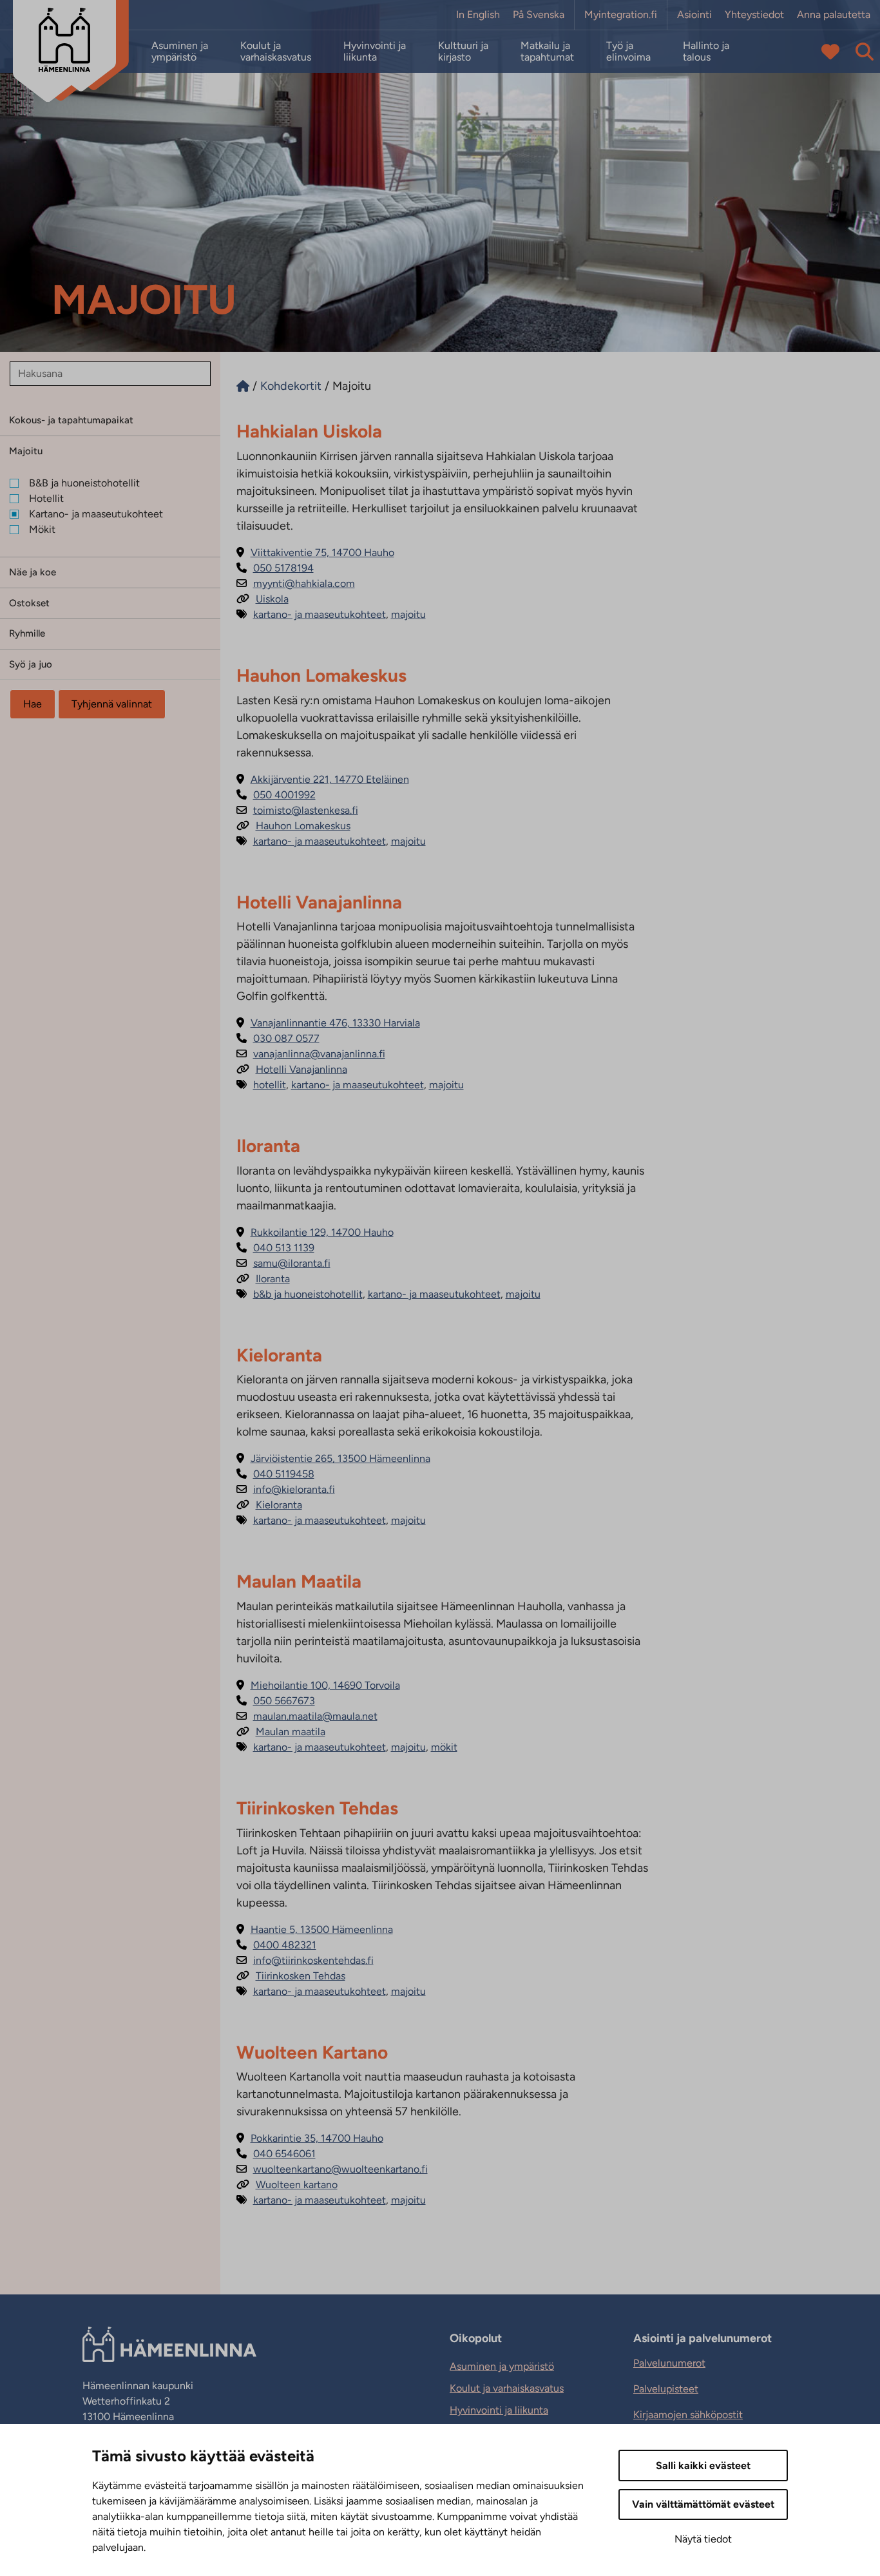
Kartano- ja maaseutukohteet (320, 614)
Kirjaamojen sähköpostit (688, 2415)
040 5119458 (275, 1474)
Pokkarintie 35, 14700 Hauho (310, 2138)
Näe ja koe (33, 572)
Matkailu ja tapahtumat (547, 52)
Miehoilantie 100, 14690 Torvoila (318, 1685)
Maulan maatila (281, 1732)
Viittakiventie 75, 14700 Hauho (315, 553)
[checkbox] (115, 483)
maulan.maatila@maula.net (307, 1716)
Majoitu (26, 451)
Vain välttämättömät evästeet (703, 2504)
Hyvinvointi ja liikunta (375, 52)
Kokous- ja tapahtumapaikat (71, 420)
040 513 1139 (275, 1248)
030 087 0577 (278, 1038)
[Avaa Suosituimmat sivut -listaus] (830, 52)
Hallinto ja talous (706, 52)
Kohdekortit (291, 386)
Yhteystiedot (754, 15)
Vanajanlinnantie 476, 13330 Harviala (328, 1023)
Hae (33, 704)
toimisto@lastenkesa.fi (297, 810)
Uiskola (263, 599)
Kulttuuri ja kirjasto (463, 52)
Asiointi (694, 15)
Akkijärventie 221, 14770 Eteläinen (323, 779)
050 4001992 (276, 795)
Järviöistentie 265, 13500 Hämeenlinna (333, 1458)
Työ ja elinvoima (628, 52)
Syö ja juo (31, 664)
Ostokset (29, 603)
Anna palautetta (834, 15)
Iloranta (263, 1279)
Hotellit (270, 1085)
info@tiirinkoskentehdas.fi (305, 1960)
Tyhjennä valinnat (112, 704)
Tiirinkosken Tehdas (291, 1976)
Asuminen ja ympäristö (180, 52)
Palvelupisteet (666, 2389)
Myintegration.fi (621, 15)
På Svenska (539, 15)
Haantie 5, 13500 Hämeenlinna (315, 1929)
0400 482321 (276, 1945)
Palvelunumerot (669, 2363)
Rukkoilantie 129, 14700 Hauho (315, 1232)
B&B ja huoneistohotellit (308, 1294)
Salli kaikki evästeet (703, 2465)
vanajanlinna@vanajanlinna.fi (311, 1054)
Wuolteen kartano (287, 2185)
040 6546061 (276, 2154)
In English (478, 15)
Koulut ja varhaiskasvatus (276, 52)
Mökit (444, 1747)
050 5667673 (276, 1701)
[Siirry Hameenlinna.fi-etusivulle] (243, 386)
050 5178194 (275, 568)
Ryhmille (27, 633)
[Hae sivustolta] (865, 52)
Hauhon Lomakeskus (293, 826)
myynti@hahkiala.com (296, 583)
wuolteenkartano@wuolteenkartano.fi (332, 2169)
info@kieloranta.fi (286, 1489)
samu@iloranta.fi (283, 1263)
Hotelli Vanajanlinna (292, 1069)
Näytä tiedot (703, 2539)
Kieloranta (269, 1505)
